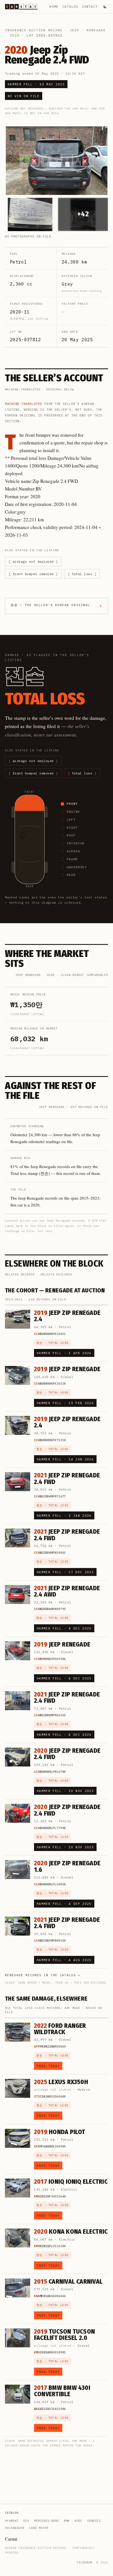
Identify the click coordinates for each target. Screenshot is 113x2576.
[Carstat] (21, 7)
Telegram (84, 2562)
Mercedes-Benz (46, 2521)
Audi (78, 2521)
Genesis (94, 2521)
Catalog (70, 6)
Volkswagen (15, 2528)
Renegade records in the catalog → (43, 1975)
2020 (15, 35)
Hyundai (12, 2521)
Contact (90, 6)
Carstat (12, 2539)
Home (54, 6)
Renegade (96, 30)
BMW (67, 2521)
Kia (26, 2521)
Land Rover (39, 2528)
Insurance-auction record (34, 30)
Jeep (75, 30)
